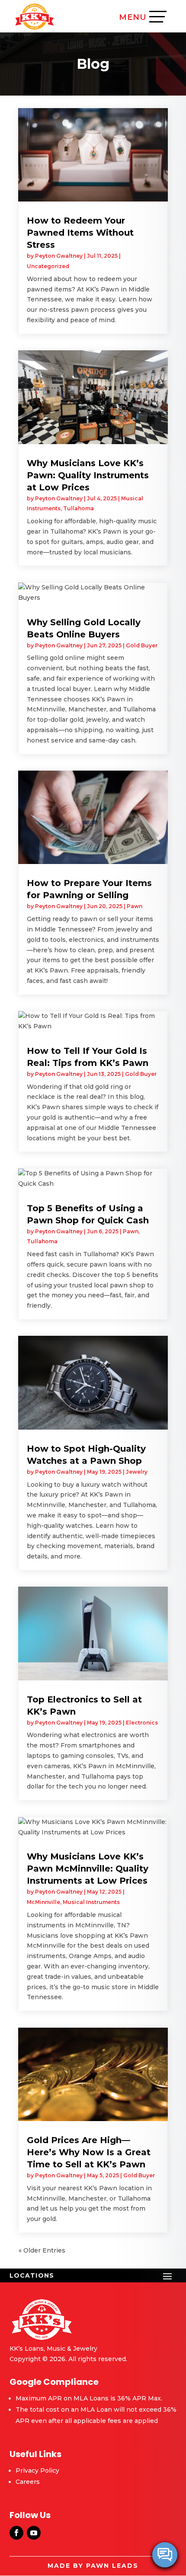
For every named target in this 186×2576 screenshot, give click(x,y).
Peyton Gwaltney (59, 256)
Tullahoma (79, 508)
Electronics (142, 1723)
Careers (28, 2482)
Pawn (135, 906)
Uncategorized (48, 266)
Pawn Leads (112, 2566)
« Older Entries (42, 2250)
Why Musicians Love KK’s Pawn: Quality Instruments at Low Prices (88, 475)
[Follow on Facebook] (16, 2533)
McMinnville (43, 1902)
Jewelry (137, 1472)
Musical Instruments (91, 1902)
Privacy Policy (37, 2470)
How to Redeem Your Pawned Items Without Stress (80, 233)
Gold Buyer (142, 645)
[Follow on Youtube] (34, 2533)
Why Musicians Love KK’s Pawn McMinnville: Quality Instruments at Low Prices (88, 1869)
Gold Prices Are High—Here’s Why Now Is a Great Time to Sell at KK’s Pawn (89, 2152)
